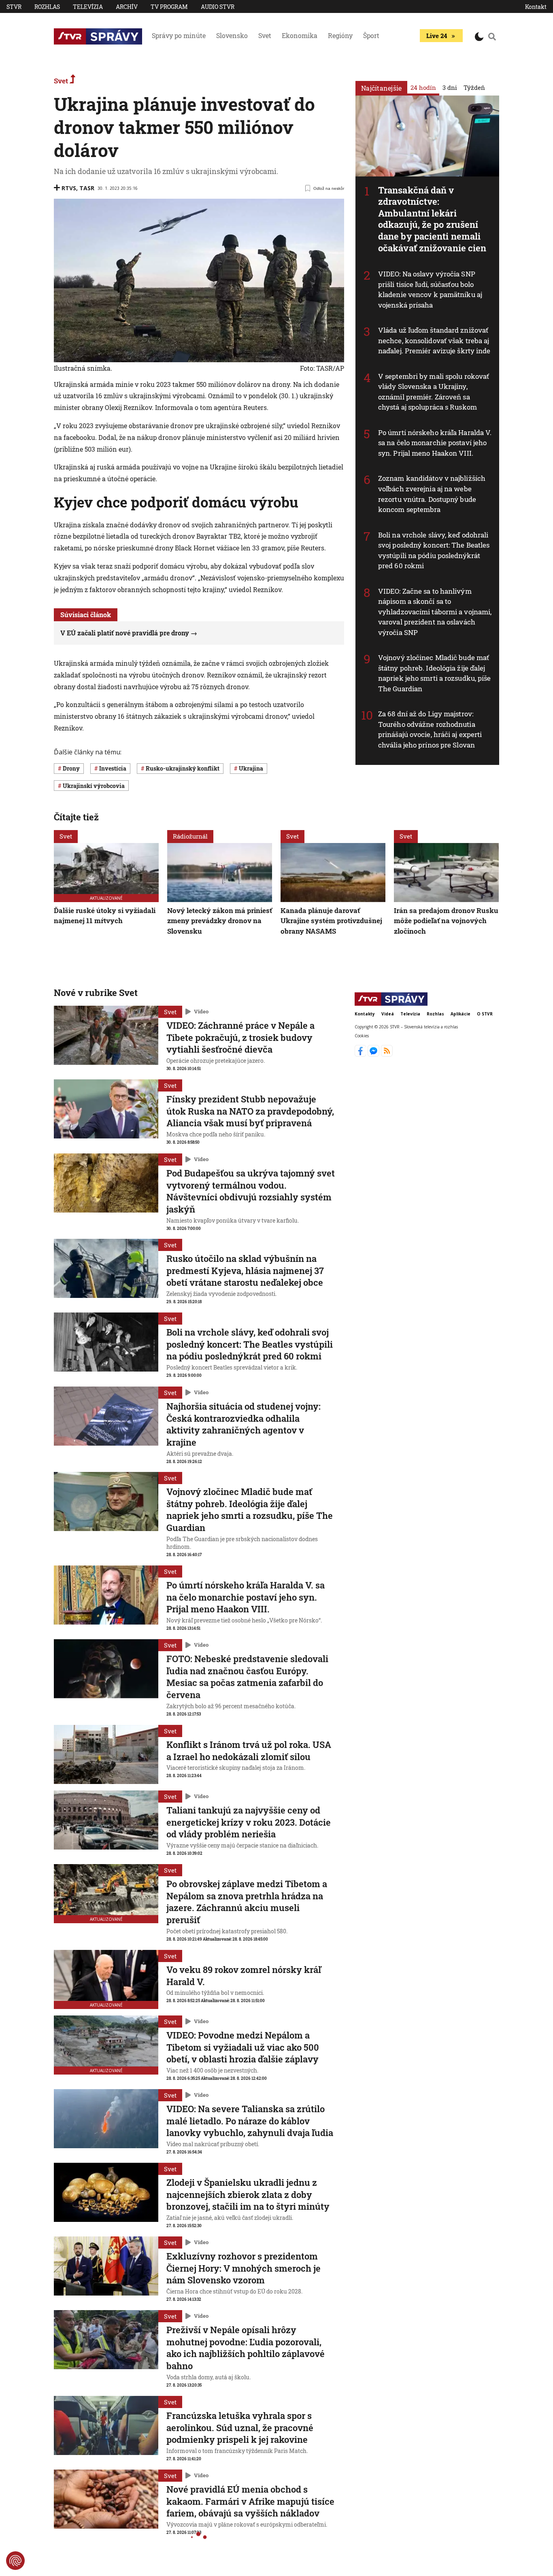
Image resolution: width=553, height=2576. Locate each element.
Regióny (340, 35)
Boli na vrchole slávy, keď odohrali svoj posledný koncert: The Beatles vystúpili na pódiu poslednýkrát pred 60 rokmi (434, 550)
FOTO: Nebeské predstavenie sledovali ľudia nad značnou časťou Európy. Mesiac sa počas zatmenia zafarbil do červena (247, 1677)
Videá (388, 1014)
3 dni (450, 87)
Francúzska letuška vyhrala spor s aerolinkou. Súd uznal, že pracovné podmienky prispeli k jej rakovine (240, 2427)
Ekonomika (300, 35)
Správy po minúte (179, 35)
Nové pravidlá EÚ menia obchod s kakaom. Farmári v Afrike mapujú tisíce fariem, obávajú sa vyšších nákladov (250, 2501)
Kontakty (365, 1014)
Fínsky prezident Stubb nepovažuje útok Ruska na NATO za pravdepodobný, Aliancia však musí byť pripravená (250, 1111)
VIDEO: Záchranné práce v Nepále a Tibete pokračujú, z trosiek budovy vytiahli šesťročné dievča (240, 1037)
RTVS (69, 188)
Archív (127, 7)
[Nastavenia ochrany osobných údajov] (15, 2561)
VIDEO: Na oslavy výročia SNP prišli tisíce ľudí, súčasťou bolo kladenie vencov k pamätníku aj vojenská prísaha (430, 289)
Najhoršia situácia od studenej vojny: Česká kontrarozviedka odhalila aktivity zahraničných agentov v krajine (244, 1424)
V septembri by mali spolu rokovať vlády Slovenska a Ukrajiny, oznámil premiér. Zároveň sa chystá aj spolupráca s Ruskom (434, 392)
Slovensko (232, 35)
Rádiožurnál (190, 836)
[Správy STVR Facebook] (361, 1054)
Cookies (362, 1036)
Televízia (88, 7)
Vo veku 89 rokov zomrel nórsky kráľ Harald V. (244, 1976)
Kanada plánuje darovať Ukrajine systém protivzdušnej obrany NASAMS (331, 921)
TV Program (169, 7)
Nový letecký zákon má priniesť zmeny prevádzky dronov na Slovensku (220, 921)
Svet (265, 35)
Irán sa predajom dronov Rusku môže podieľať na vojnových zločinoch (446, 921)
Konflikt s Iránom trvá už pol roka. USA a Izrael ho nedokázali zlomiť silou (249, 1751)
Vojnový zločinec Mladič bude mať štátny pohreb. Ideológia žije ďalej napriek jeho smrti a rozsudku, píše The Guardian (435, 673)
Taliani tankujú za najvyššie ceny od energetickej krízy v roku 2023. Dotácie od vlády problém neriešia (249, 1822)
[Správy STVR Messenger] (374, 1054)
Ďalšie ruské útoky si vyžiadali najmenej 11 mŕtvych (105, 916)
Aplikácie (460, 1014)
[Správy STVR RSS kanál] (387, 1054)
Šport (371, 35)
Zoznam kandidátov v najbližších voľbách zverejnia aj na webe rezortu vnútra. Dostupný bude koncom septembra (432, 494)
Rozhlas (47, 7)
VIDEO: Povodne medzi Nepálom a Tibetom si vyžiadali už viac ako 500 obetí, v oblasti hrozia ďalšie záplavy (243, 2047)
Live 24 (437, 36)
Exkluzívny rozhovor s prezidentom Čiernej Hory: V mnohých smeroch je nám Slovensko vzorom (244, 2268)
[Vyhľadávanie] (492, 36)
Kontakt (536, 7)
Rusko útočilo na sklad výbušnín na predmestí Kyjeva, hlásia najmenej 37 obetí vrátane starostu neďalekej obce (245, 1270)
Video (201, 1012)
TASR (87, 188)
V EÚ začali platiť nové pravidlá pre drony (125, 633)
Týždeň (474, 87)
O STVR (485, 1014)
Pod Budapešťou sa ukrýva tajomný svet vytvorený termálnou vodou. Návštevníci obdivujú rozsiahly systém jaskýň (251, 1191)
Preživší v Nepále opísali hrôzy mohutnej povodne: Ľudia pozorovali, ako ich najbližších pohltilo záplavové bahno (246, 2348)
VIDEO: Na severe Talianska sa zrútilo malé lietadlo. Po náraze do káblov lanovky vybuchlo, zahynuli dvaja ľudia (250, 2121)
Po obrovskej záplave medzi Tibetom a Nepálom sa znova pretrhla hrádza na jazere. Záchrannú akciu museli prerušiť (247, 1902)
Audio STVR (218, 7)
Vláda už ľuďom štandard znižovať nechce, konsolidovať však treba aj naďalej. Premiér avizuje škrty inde (434, 340)
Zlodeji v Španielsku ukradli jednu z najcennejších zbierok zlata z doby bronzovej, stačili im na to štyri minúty (248, 2194)
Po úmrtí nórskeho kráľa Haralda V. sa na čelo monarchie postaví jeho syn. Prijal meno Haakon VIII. (435, 443)
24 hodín (423, 87)
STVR (14, 7)
